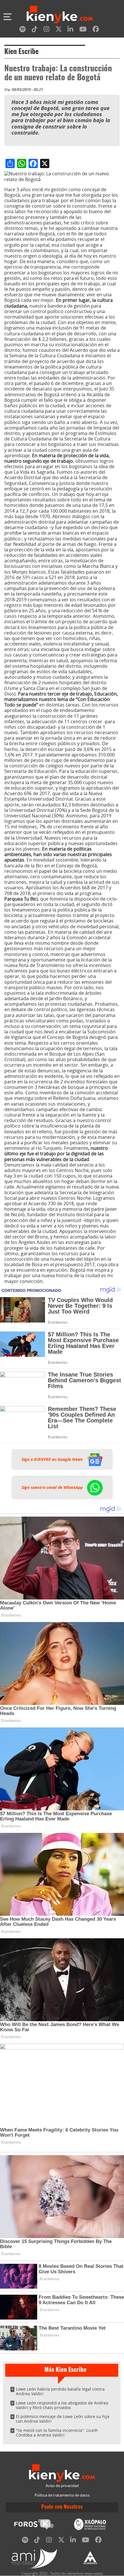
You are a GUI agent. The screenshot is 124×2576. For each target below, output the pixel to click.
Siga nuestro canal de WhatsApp (53, 1487)
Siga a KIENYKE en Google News (53, 1459)
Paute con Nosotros (62, 2507)
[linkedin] (70, 30)
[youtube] (83, 30)
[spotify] (22, 30)
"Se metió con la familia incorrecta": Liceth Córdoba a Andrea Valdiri (57, 2433)
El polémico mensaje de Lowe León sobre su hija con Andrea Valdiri (63, 2419)
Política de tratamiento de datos (62, 2495)
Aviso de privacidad (62, 2486)
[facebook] (96, 30)
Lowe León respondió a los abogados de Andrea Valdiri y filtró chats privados (62, 2405)
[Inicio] (60, 15)
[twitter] (59, 30)
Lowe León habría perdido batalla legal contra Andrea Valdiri (60, 2391)
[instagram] (46, 30)
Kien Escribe (21, 52)
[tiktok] (35, 30)
